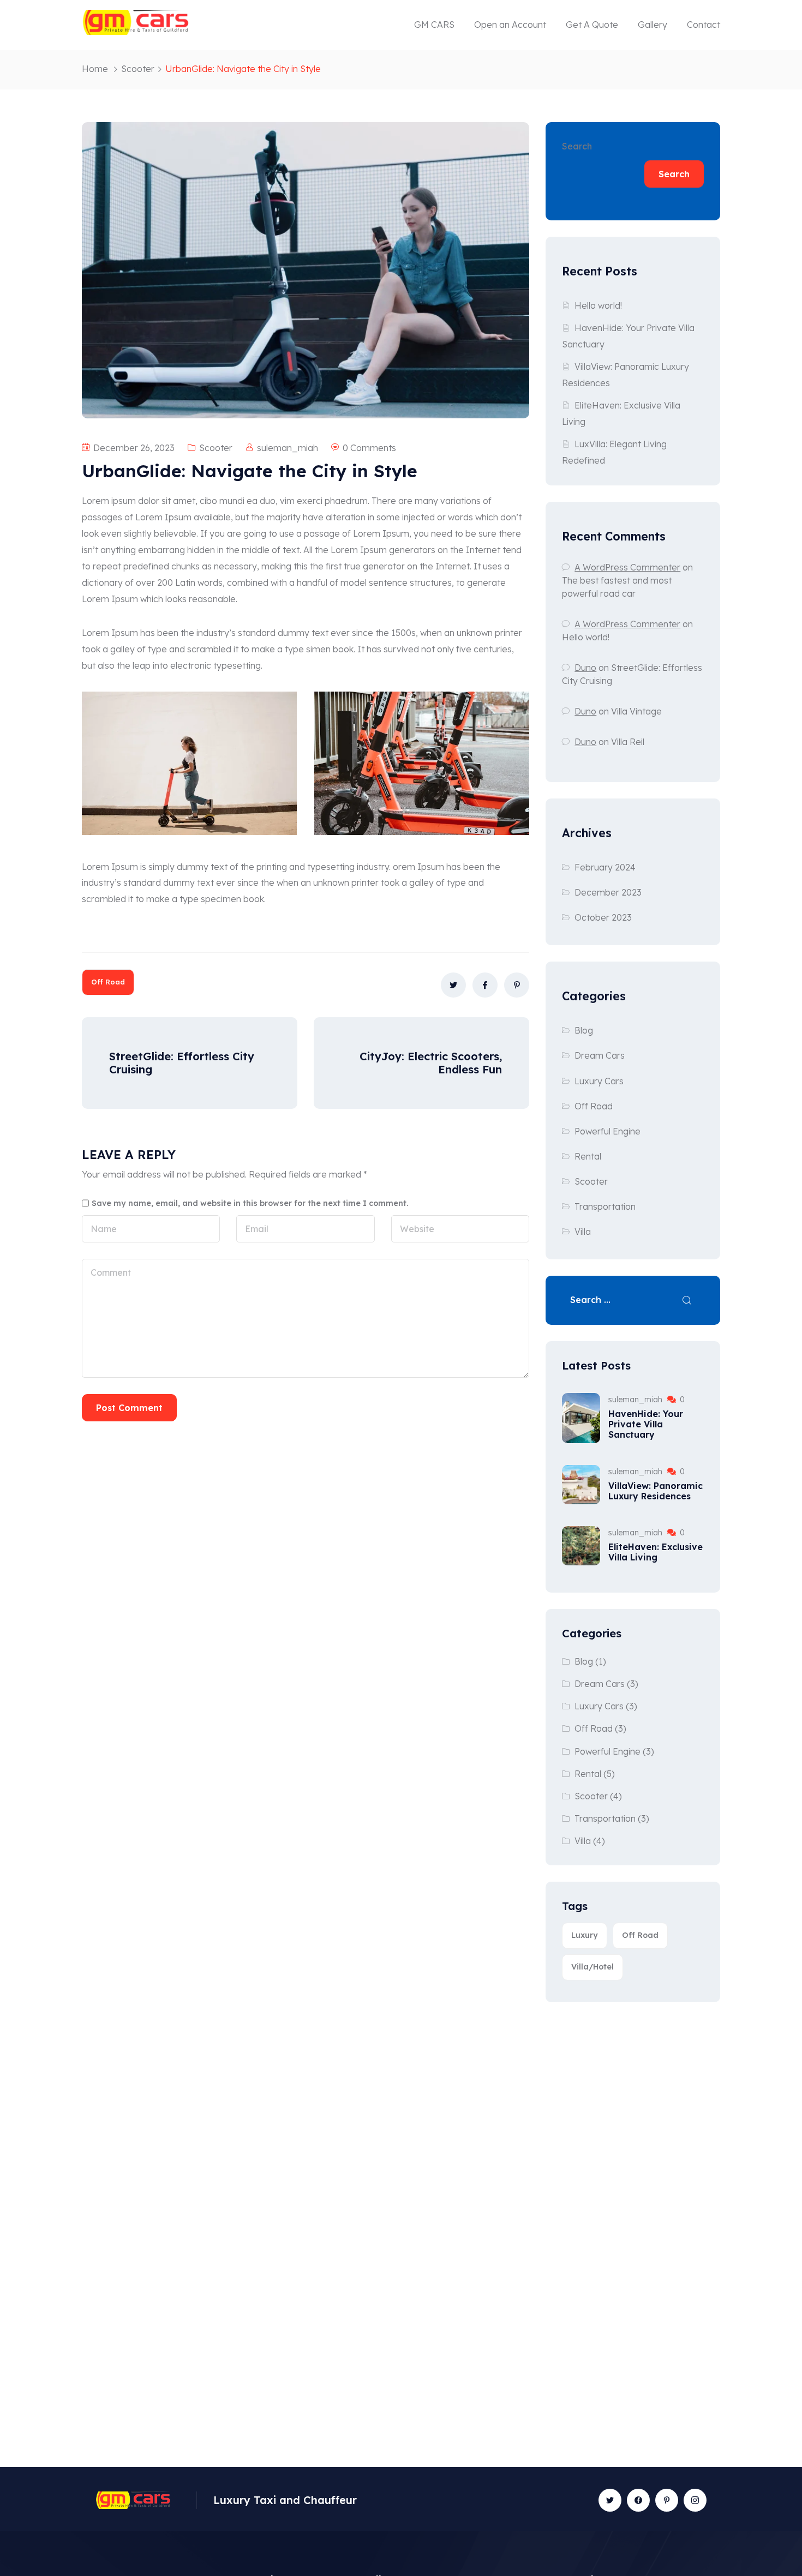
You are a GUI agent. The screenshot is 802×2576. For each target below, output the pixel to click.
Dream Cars (600, 1055)
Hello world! (598, 305)
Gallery (653, 25)
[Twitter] (610, 2500)
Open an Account (510, 25)
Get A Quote (592, 25)
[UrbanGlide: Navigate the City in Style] (453, 985)
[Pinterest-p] (667, 2500)
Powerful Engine (608, 1131)
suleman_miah (288, 448)
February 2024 (605, 867)
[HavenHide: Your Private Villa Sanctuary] (581, 1418)
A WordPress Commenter (627, 624)
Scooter (138, 69)
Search (577, 146)
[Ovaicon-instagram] (695, 2500)
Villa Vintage (636, 711)
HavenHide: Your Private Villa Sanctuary (646, 1424)
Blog (584, 1030)
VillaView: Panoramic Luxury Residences (656, 1491)
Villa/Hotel (592, 1967)
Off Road (108, 982)
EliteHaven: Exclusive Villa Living (656, 1552)
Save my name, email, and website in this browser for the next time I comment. (250, 1203)
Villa (583, 1232)
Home (95, 69)
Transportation (605, 1206)
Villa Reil (628, 742)
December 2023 (608, 892)
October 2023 (603, 917)
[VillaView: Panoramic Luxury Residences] (581, 1485)
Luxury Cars (599, 1081)
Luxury (585, 1935)
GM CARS (434, 25)
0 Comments (369, 448)
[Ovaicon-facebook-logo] (638, 2500)
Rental (588, 1156)
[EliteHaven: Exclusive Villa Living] (581, 1546)
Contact (704, 25)
